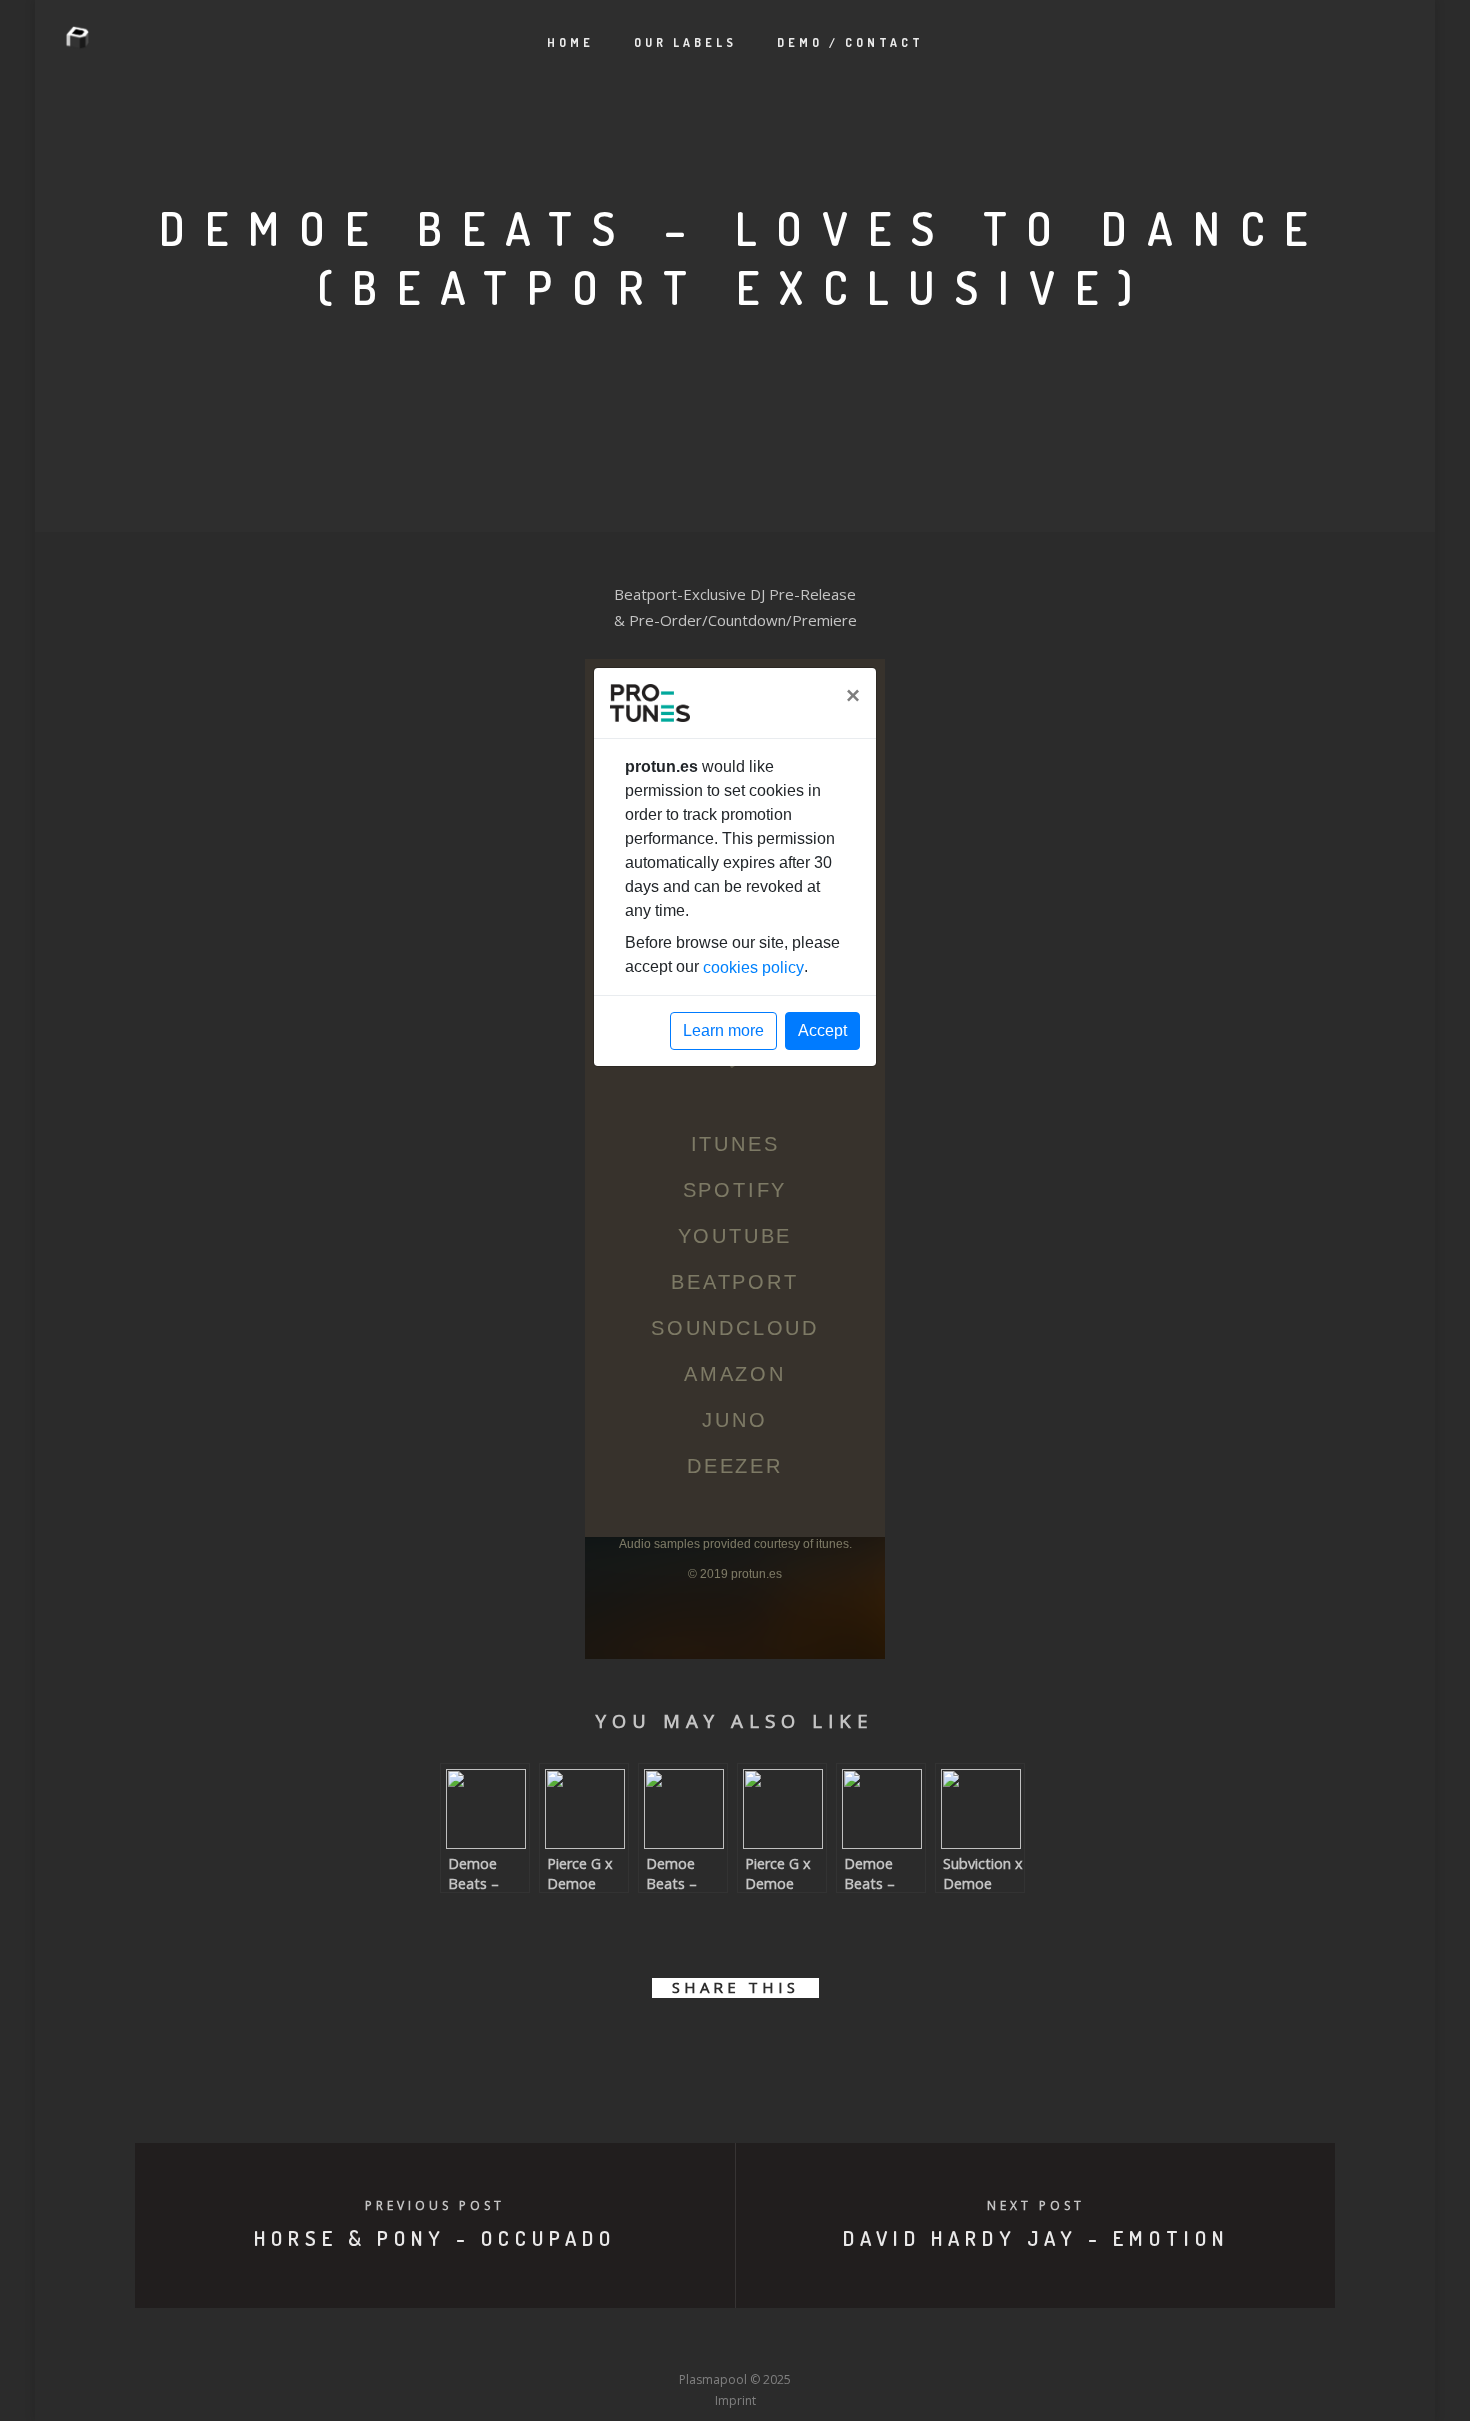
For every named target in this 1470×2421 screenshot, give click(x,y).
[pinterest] (757, 2045)
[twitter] (667, 2045)
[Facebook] (587, 2342)
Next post (1036, 2205)
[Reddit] (772, 2342)
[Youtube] (735, 2342)
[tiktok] (883, 2342)
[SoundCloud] (809, 2342)
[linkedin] (712, 2045)
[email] (847, 2045)
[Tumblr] (661, 2342)
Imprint (735, 2400)
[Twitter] (624, 2342)
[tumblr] (802, 2045)
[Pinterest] (846, 2342)
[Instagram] (698, 2342)
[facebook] (622, 2045)
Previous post (435, 2205)
